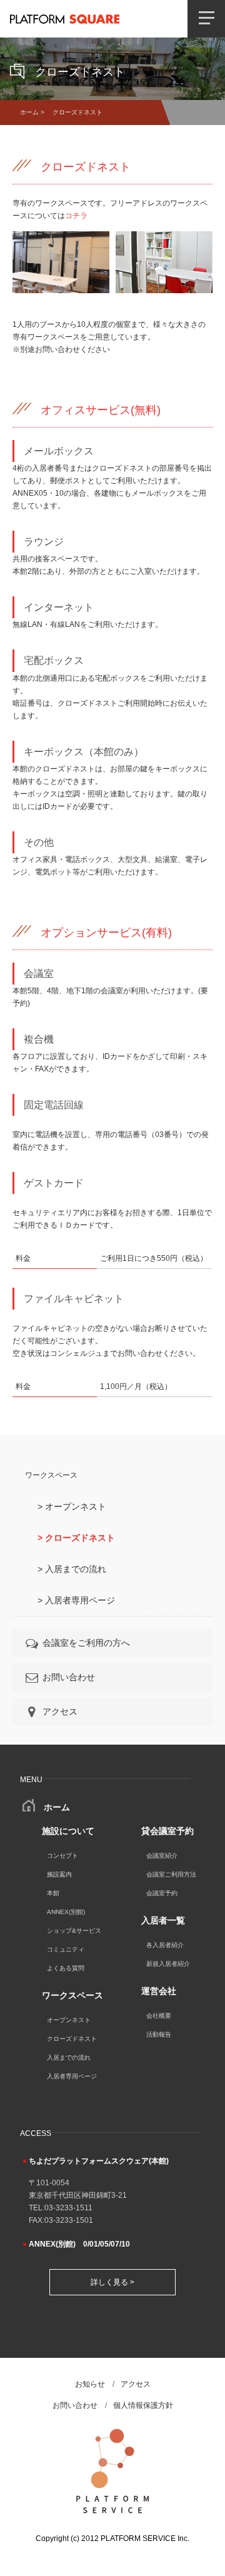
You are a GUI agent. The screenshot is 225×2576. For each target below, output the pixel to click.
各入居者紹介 (165, 1945)
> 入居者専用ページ (76, 1600)
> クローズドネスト (76, 1538)
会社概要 (159, 2016)
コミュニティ (66, 1949)
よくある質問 (66, 1968)
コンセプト (62, 1856)
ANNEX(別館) (66, 1912)
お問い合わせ (69, 1677)
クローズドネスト (72, 2039)
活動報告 (159, 2034)
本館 (53, 1893)
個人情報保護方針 (143, 2405)
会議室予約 (162, 1893)
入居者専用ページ (72, 2076)
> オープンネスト (72, 1506)
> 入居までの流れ (72, 1569)
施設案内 (59, 1874)
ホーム (29, 112)
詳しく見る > (112, 2282)
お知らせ (90, 2384)
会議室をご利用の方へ (86, 1643)
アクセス (60, 1711)
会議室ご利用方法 (171, 1874)
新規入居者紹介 (168, 1964)
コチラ (76, 216)
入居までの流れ (69, 2057)
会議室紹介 (162, 1856)
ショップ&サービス (74, 1931)
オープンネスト (69, 2020)
